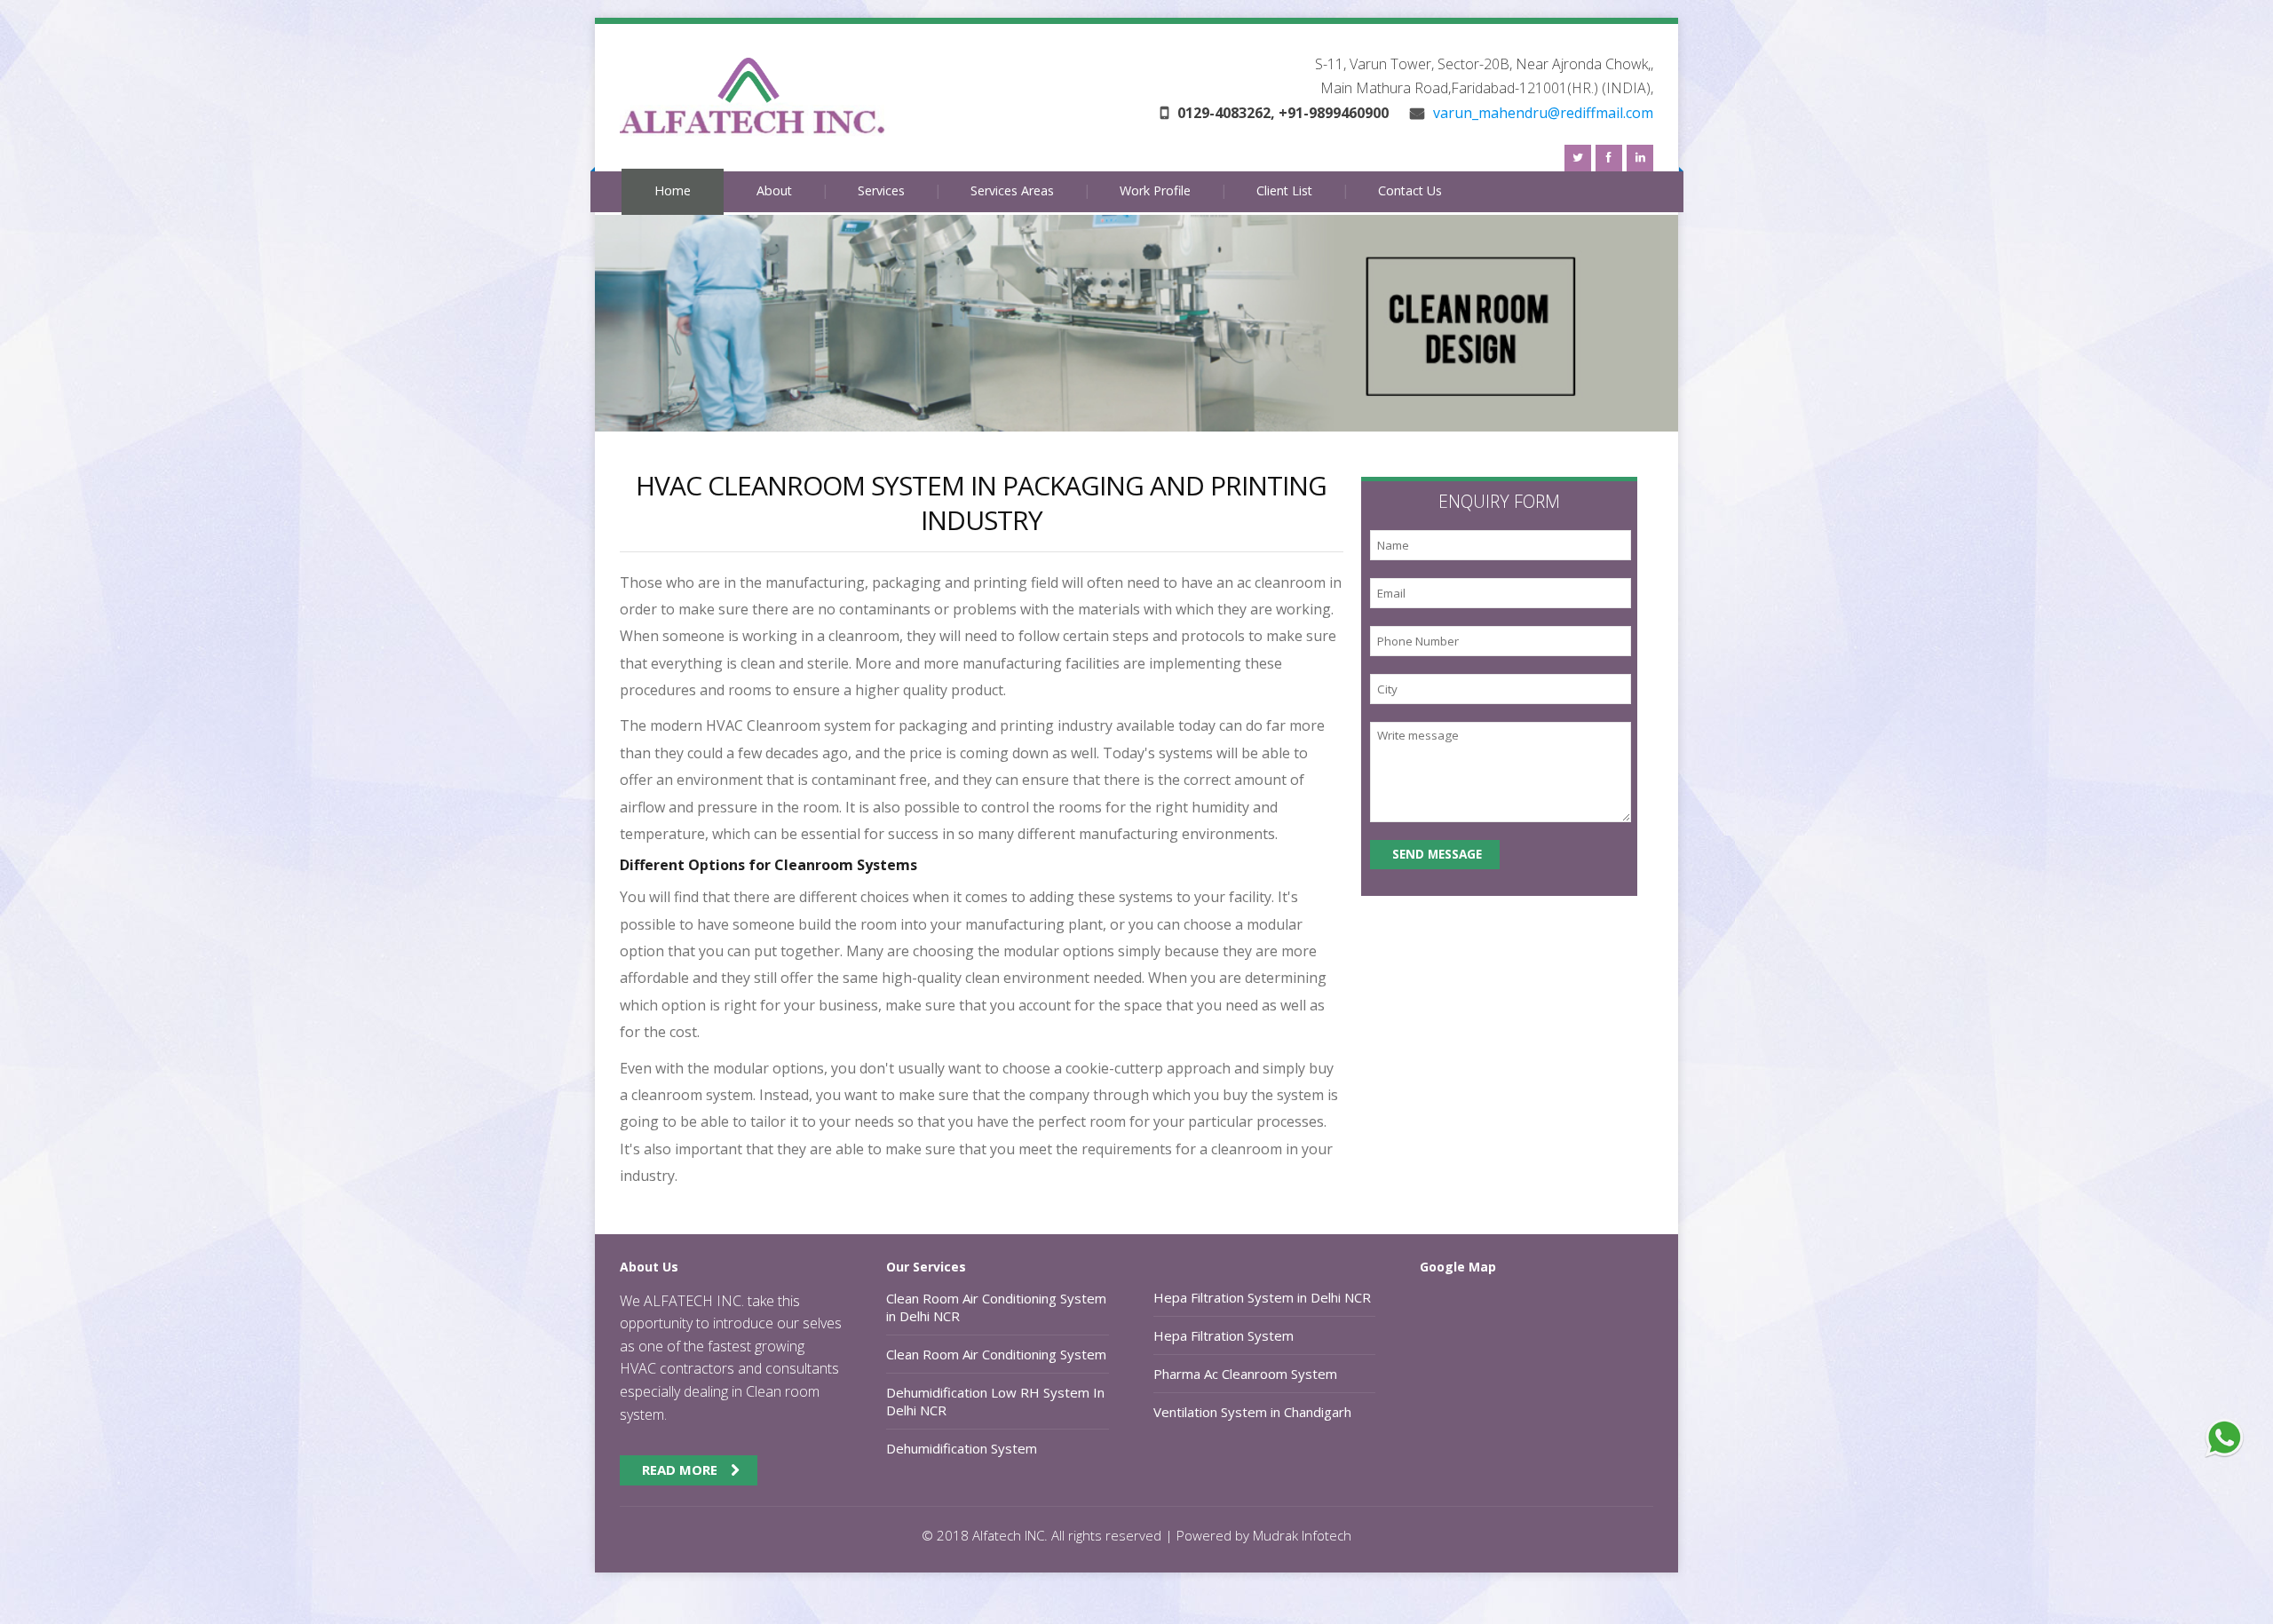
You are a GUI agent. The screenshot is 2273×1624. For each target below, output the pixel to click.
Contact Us (1410, 190)
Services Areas (1012, 190)
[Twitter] (1578, 158)
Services (881, 190)
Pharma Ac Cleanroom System (1245, 1374)
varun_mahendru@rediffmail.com (1541, 113)
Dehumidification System (962, 1448)
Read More (680, 1470)
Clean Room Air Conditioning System (996, 1354)
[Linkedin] (1640, 158)
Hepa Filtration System (1224, 1335)
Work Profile (1155, 190)
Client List (1284, 190)
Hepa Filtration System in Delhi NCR (1262, 1297)
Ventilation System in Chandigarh (1252, 1412)
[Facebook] (1609, 158)
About (774, 190)
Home (673, 190)
